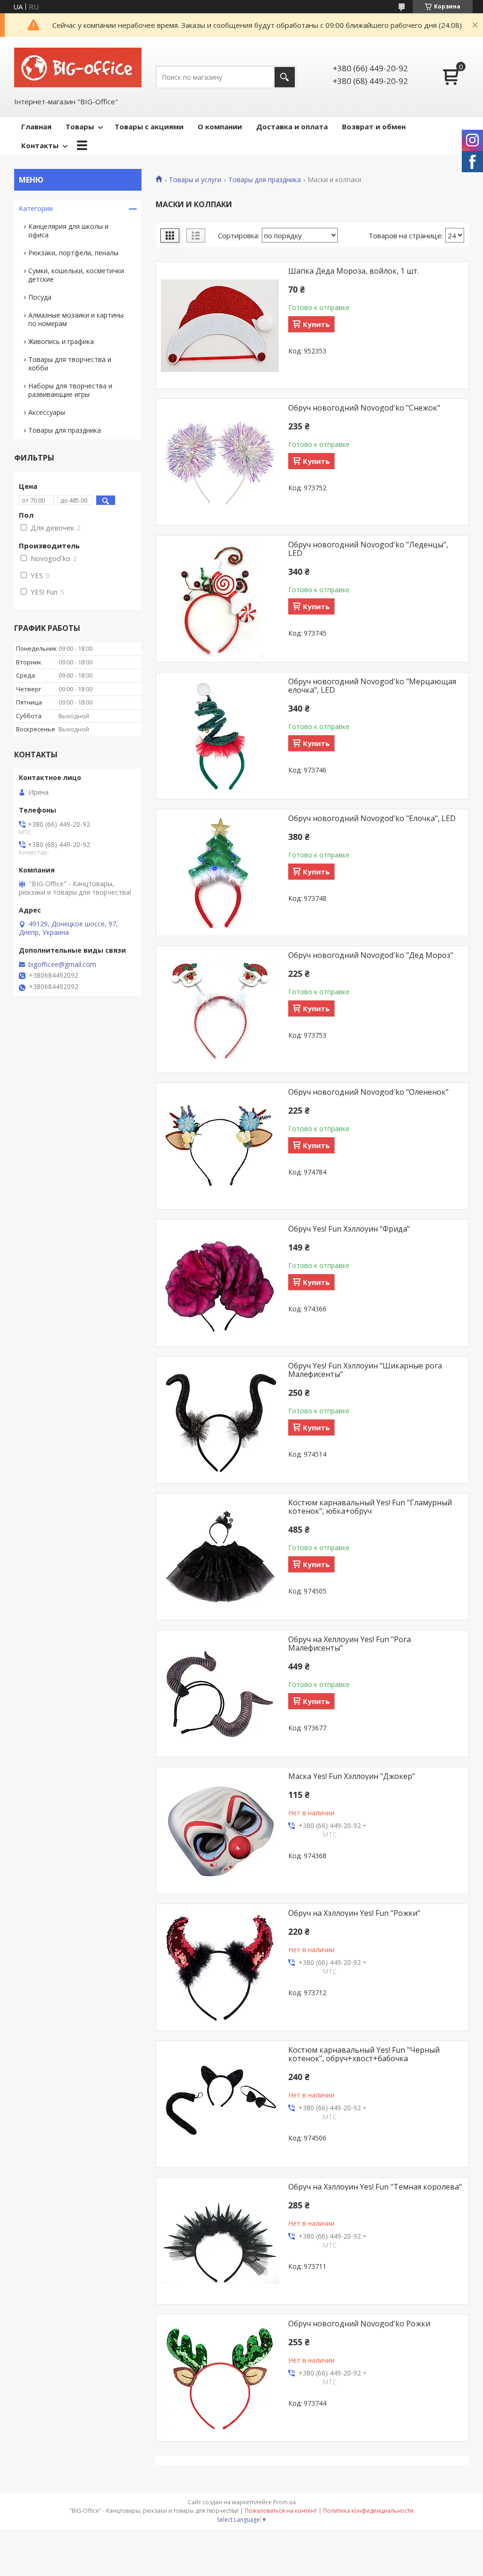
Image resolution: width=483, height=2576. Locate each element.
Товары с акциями (149, 126)
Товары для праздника (265, 180)
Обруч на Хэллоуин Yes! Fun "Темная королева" (375, 2187)
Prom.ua (284, 2502)
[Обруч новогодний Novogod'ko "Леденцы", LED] (220, 599)
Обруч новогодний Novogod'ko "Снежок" (364, 408)
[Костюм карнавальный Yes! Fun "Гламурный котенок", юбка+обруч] (220, 1557)
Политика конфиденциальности (368, 2511)
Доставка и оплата (292, 126)
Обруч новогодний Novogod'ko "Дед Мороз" (371, 955)
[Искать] (285, 77)
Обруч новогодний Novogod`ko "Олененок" (368, 1092)
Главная (36, 126)
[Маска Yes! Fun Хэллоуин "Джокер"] (220, 1831)
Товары (80, 126)
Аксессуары (47, 412)
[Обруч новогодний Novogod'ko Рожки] (220, 2378)
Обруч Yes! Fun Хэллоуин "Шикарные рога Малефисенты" (365, 1370)
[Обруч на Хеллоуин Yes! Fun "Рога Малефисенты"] (220, 1694)
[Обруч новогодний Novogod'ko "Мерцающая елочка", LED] (220, 736)
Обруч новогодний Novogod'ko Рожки (359, 2324)
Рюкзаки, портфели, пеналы (73, 253)
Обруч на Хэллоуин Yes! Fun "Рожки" (354, 1913)
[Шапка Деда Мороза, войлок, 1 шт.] (220, 326)
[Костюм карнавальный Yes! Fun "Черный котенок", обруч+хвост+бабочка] (220, 2105)
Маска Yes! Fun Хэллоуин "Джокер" (352, 1776)
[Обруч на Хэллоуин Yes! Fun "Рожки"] (220, 1968)
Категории (36, 208)
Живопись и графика (61, 341)
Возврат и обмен (374, 126)
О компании (220, 126)
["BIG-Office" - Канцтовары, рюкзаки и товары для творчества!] (78, 67)
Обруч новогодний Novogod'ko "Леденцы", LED (368, 549)
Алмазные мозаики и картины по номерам (76, 319)
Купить (316, 324)
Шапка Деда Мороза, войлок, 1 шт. (354, 271)
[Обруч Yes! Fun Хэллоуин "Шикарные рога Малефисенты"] (220, 1420)
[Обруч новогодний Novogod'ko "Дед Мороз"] (220, 1010)
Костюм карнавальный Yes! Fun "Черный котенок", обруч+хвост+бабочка (364, 2054)
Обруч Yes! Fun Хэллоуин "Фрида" (349, 1229)
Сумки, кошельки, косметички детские (76, 275)
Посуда (40, 297)
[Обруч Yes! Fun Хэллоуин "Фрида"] (220, 1284)
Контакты (40, 145)
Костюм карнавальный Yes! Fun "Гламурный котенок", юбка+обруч (370, 1507)
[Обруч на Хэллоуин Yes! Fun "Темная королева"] (220, 2241)
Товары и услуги (195, 180)
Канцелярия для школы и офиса (68, 231)
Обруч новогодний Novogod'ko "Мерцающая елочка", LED (372, 686)
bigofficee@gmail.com (62, 965)
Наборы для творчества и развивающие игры (70, 390)
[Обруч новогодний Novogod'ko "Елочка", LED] (220, 873)
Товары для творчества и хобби (70, 364)
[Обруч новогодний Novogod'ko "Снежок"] (220, 462)
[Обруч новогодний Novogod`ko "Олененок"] (220, 1147)
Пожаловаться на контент (281, 2511)
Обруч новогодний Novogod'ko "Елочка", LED (372, 818)
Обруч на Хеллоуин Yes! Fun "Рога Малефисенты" (350, 1644)
